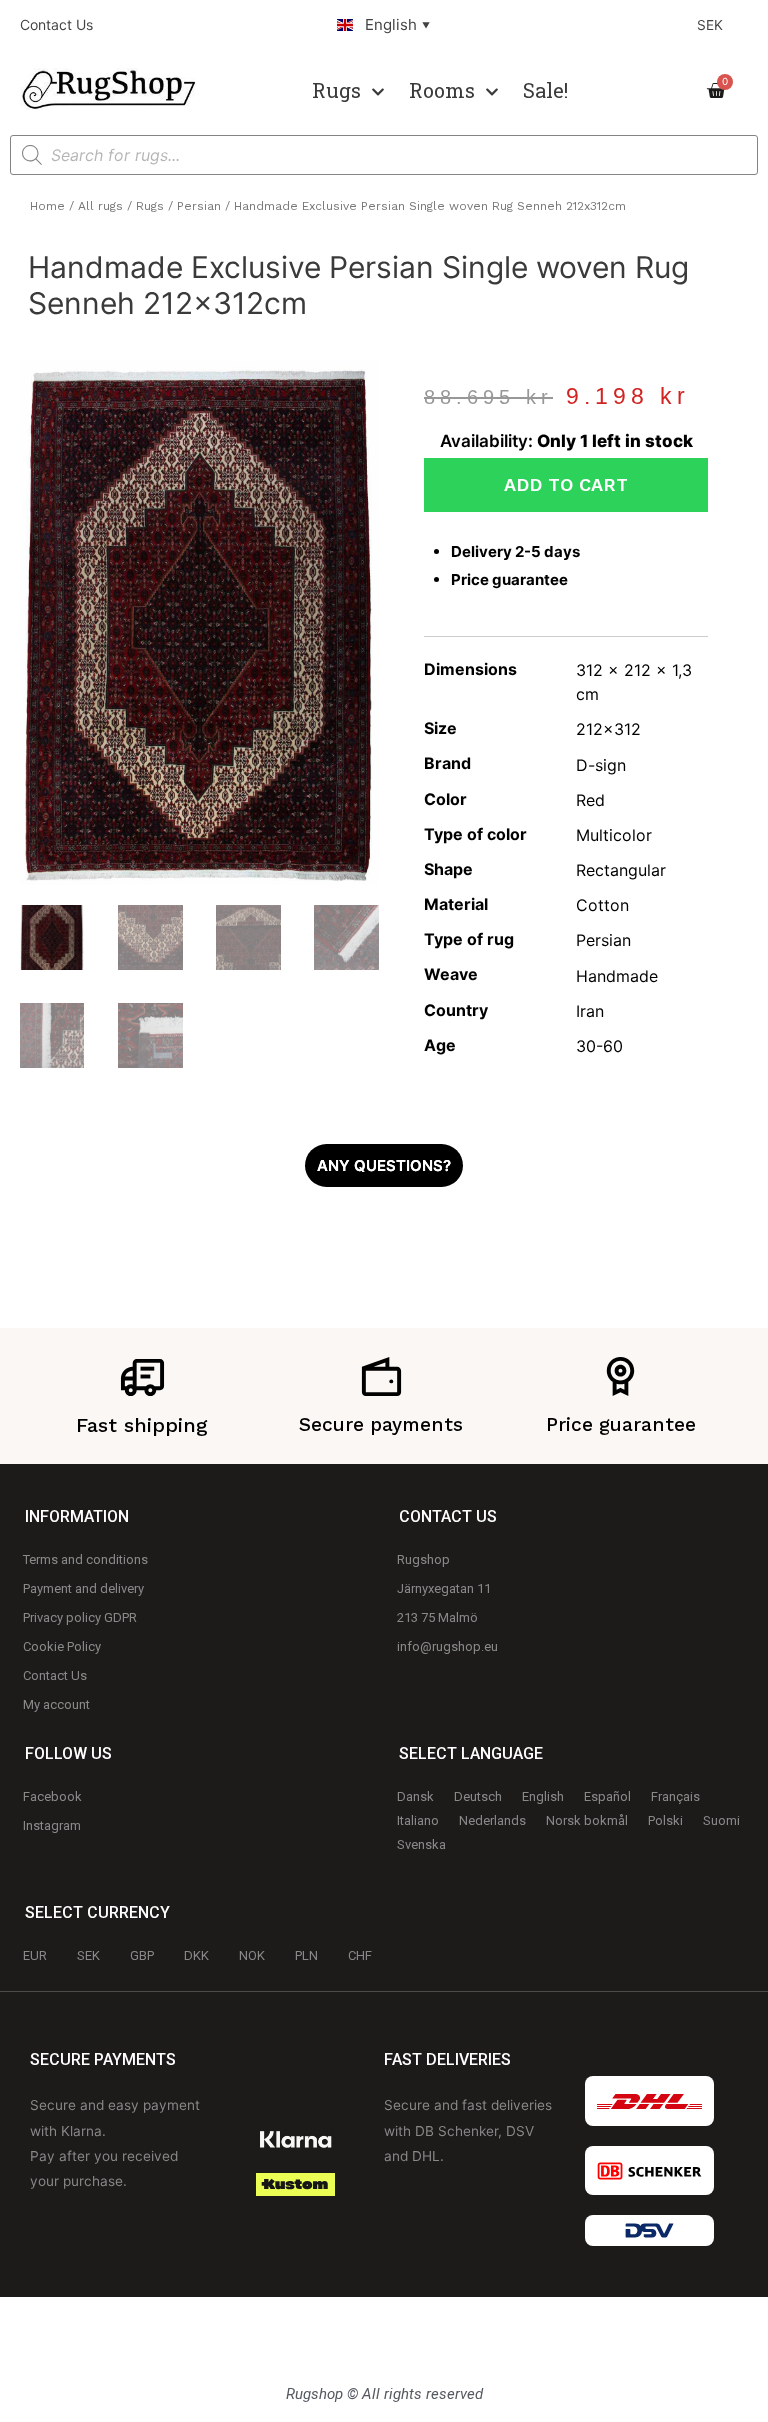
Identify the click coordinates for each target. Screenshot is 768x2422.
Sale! (545, 90)
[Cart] (722, 91)
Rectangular (621, 870)
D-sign (601, 765)
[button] (384, 1165)
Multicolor (614, 835)
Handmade (617, 976)
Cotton (602, 905)
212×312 (608, 729)
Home (47, 206)
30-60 (599, 1046)
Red (590, 800)
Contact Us (56, 24)
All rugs (100, 206)
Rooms (442, 90)
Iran (590, 1011)
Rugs (336, 90)
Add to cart (566, 484)
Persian (199, 206)
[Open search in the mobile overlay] (384, 155)
